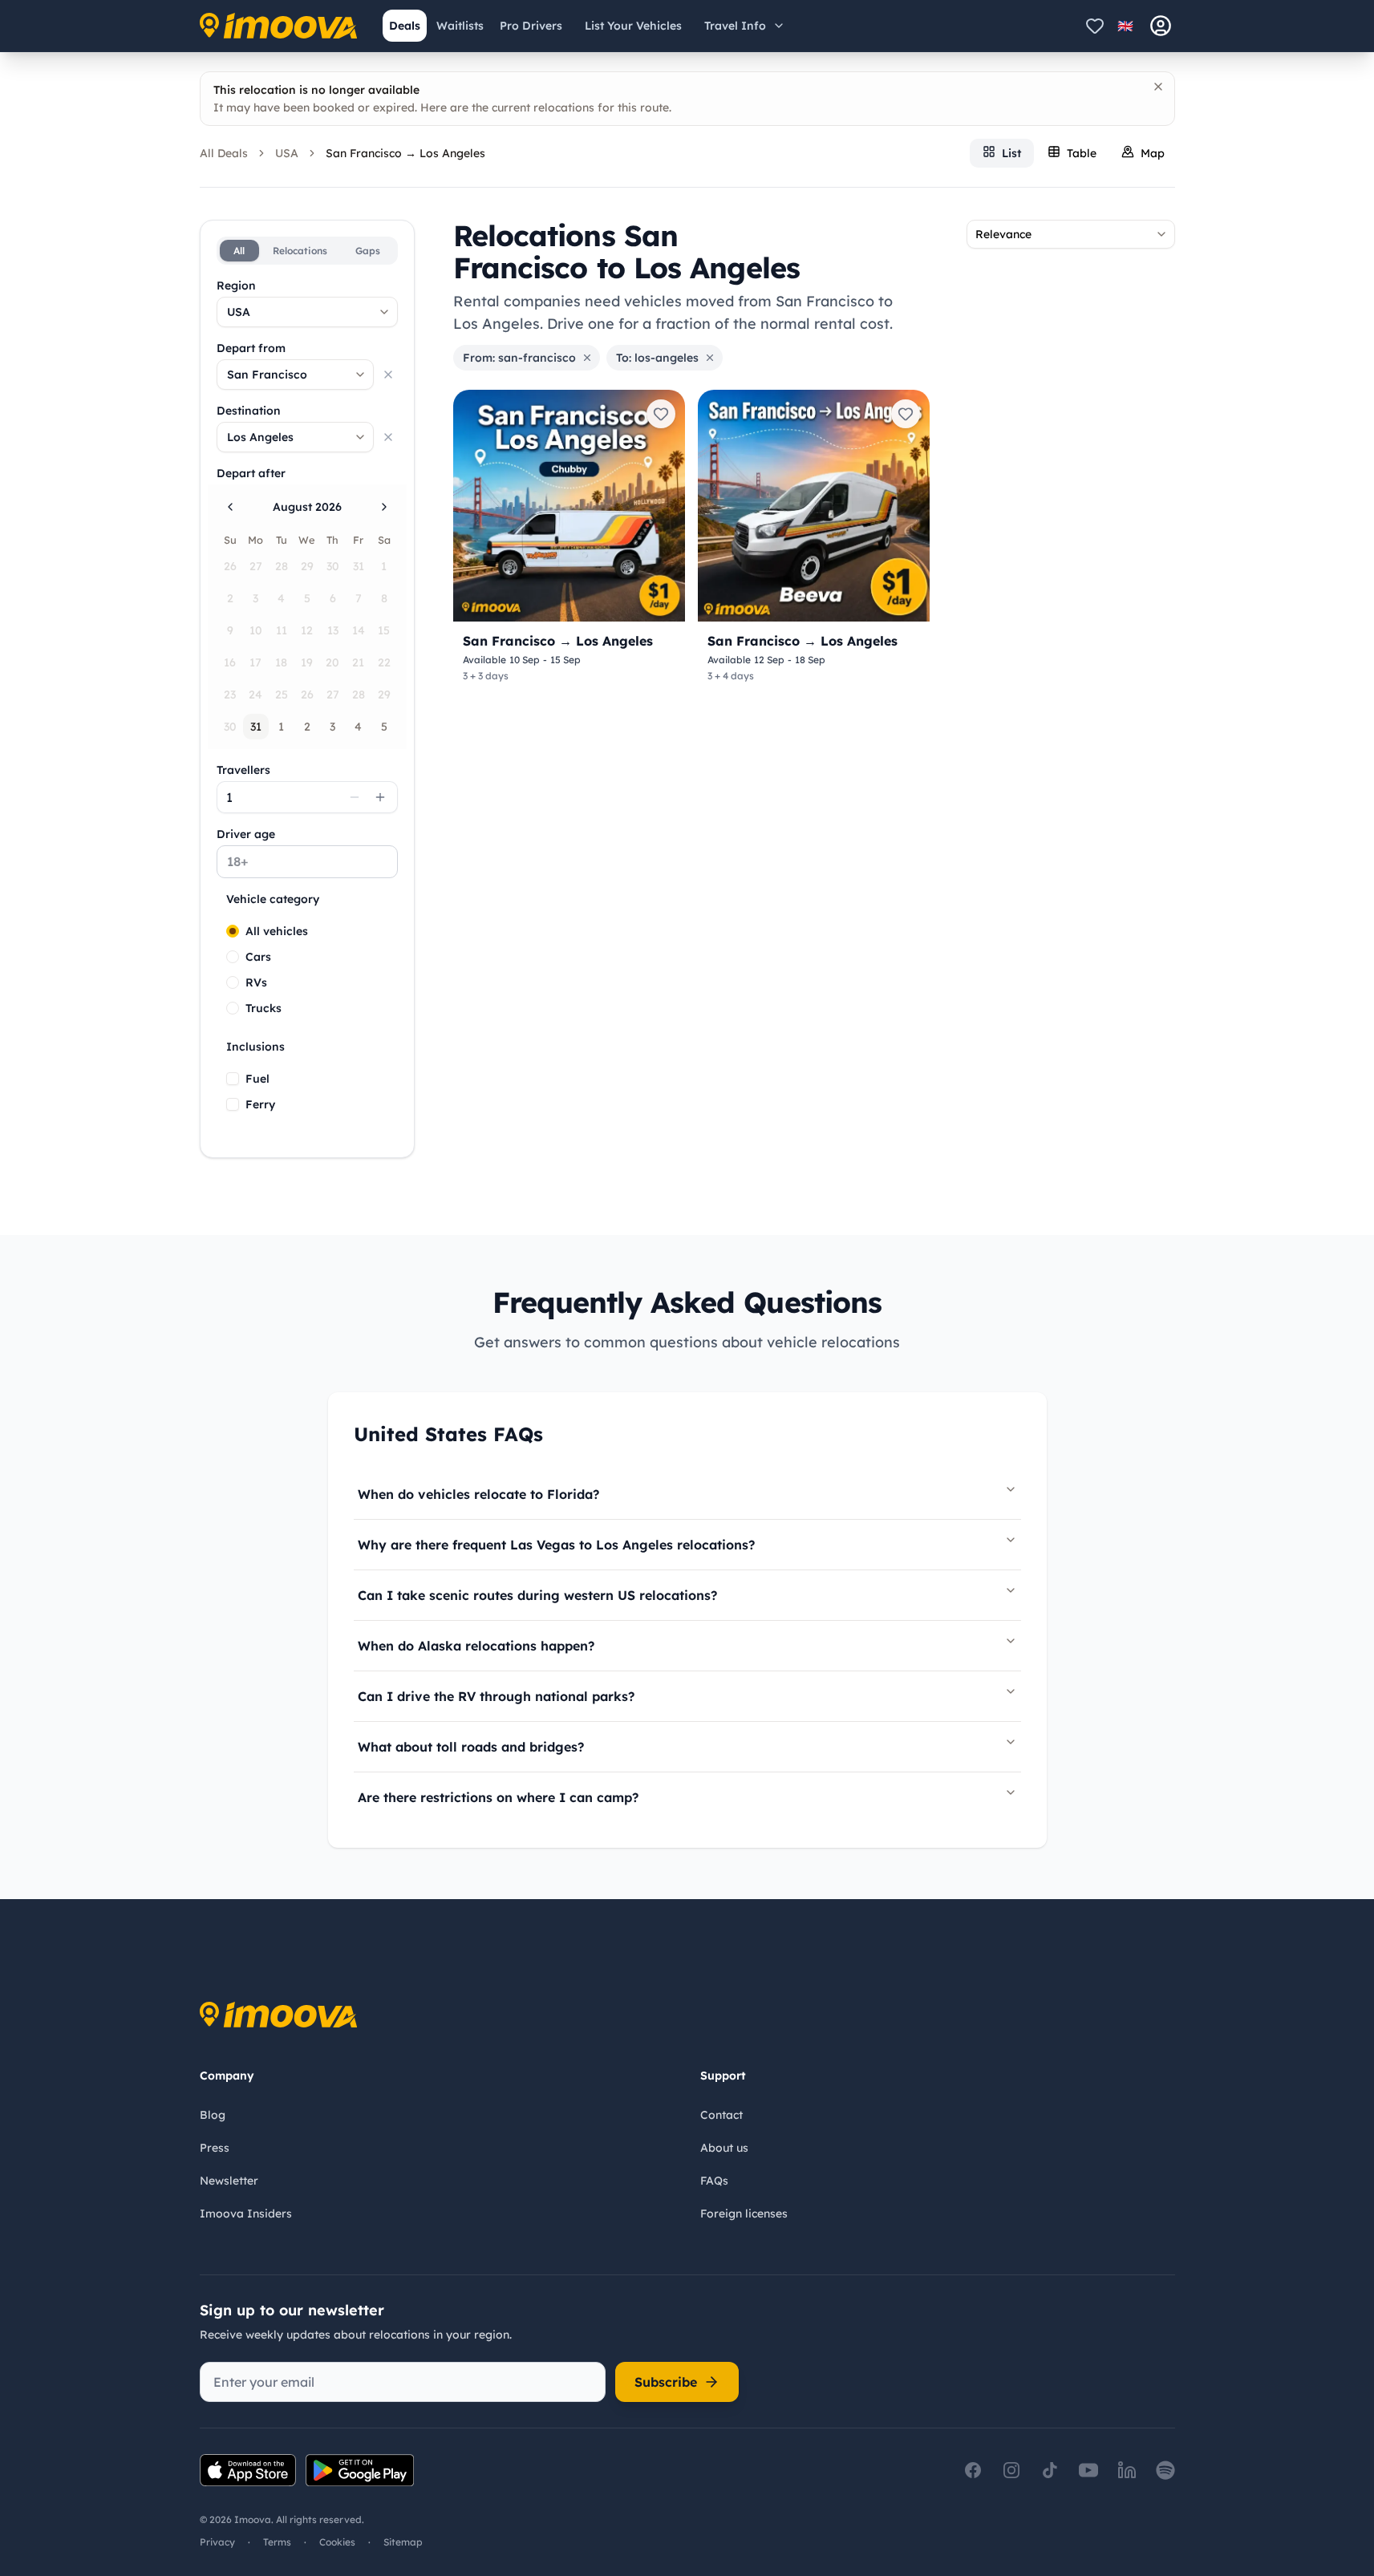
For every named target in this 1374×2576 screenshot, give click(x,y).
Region (236, 286)
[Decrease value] (355, 797)
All (239, 251)
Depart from (251, 348)
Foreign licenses (744, 2213)
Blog (213, 2115)
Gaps (368, 251)
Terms (277, 2542)
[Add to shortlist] (661, 414)
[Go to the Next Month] (384, 507)
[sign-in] (1161, 26)
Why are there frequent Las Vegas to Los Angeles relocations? (556, 1545)
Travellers (243, 770)
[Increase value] (380, 797)
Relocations (300, 251)
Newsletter (229, 2181)
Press (215, 2148)
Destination (249, 411)
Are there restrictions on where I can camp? (498, 1797)
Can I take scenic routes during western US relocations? (537, 1595)
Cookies (337, 2542)
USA (287, 153)
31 (256, 727)
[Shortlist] (1095, 26)
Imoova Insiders (246, 2213)
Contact (721, 2115)
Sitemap (403, 2542)
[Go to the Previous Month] (230, 507)
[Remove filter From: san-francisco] (587, 358)
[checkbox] (233, 1079)
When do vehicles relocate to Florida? (478, 1494)
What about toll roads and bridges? (471, 1747)
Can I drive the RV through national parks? (496, 1696)
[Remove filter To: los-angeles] (710, 358)
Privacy (217, 2542)
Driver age (246, 834)
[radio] (233, 931)
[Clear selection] (388, 375)
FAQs (714, 2181)
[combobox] (307, 312)
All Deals (224, 153)
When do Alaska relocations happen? (476, 1646)
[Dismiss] (1158, 87)
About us (724, 2148)
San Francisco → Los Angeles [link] (405, 153)
